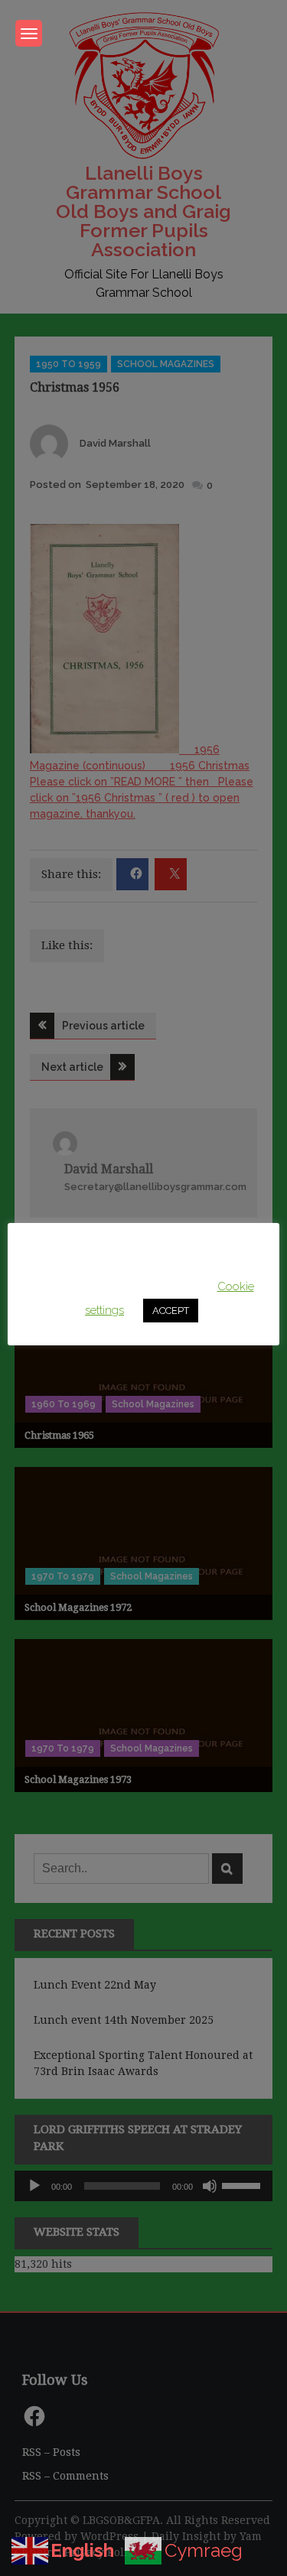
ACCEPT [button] (171, 1311)
